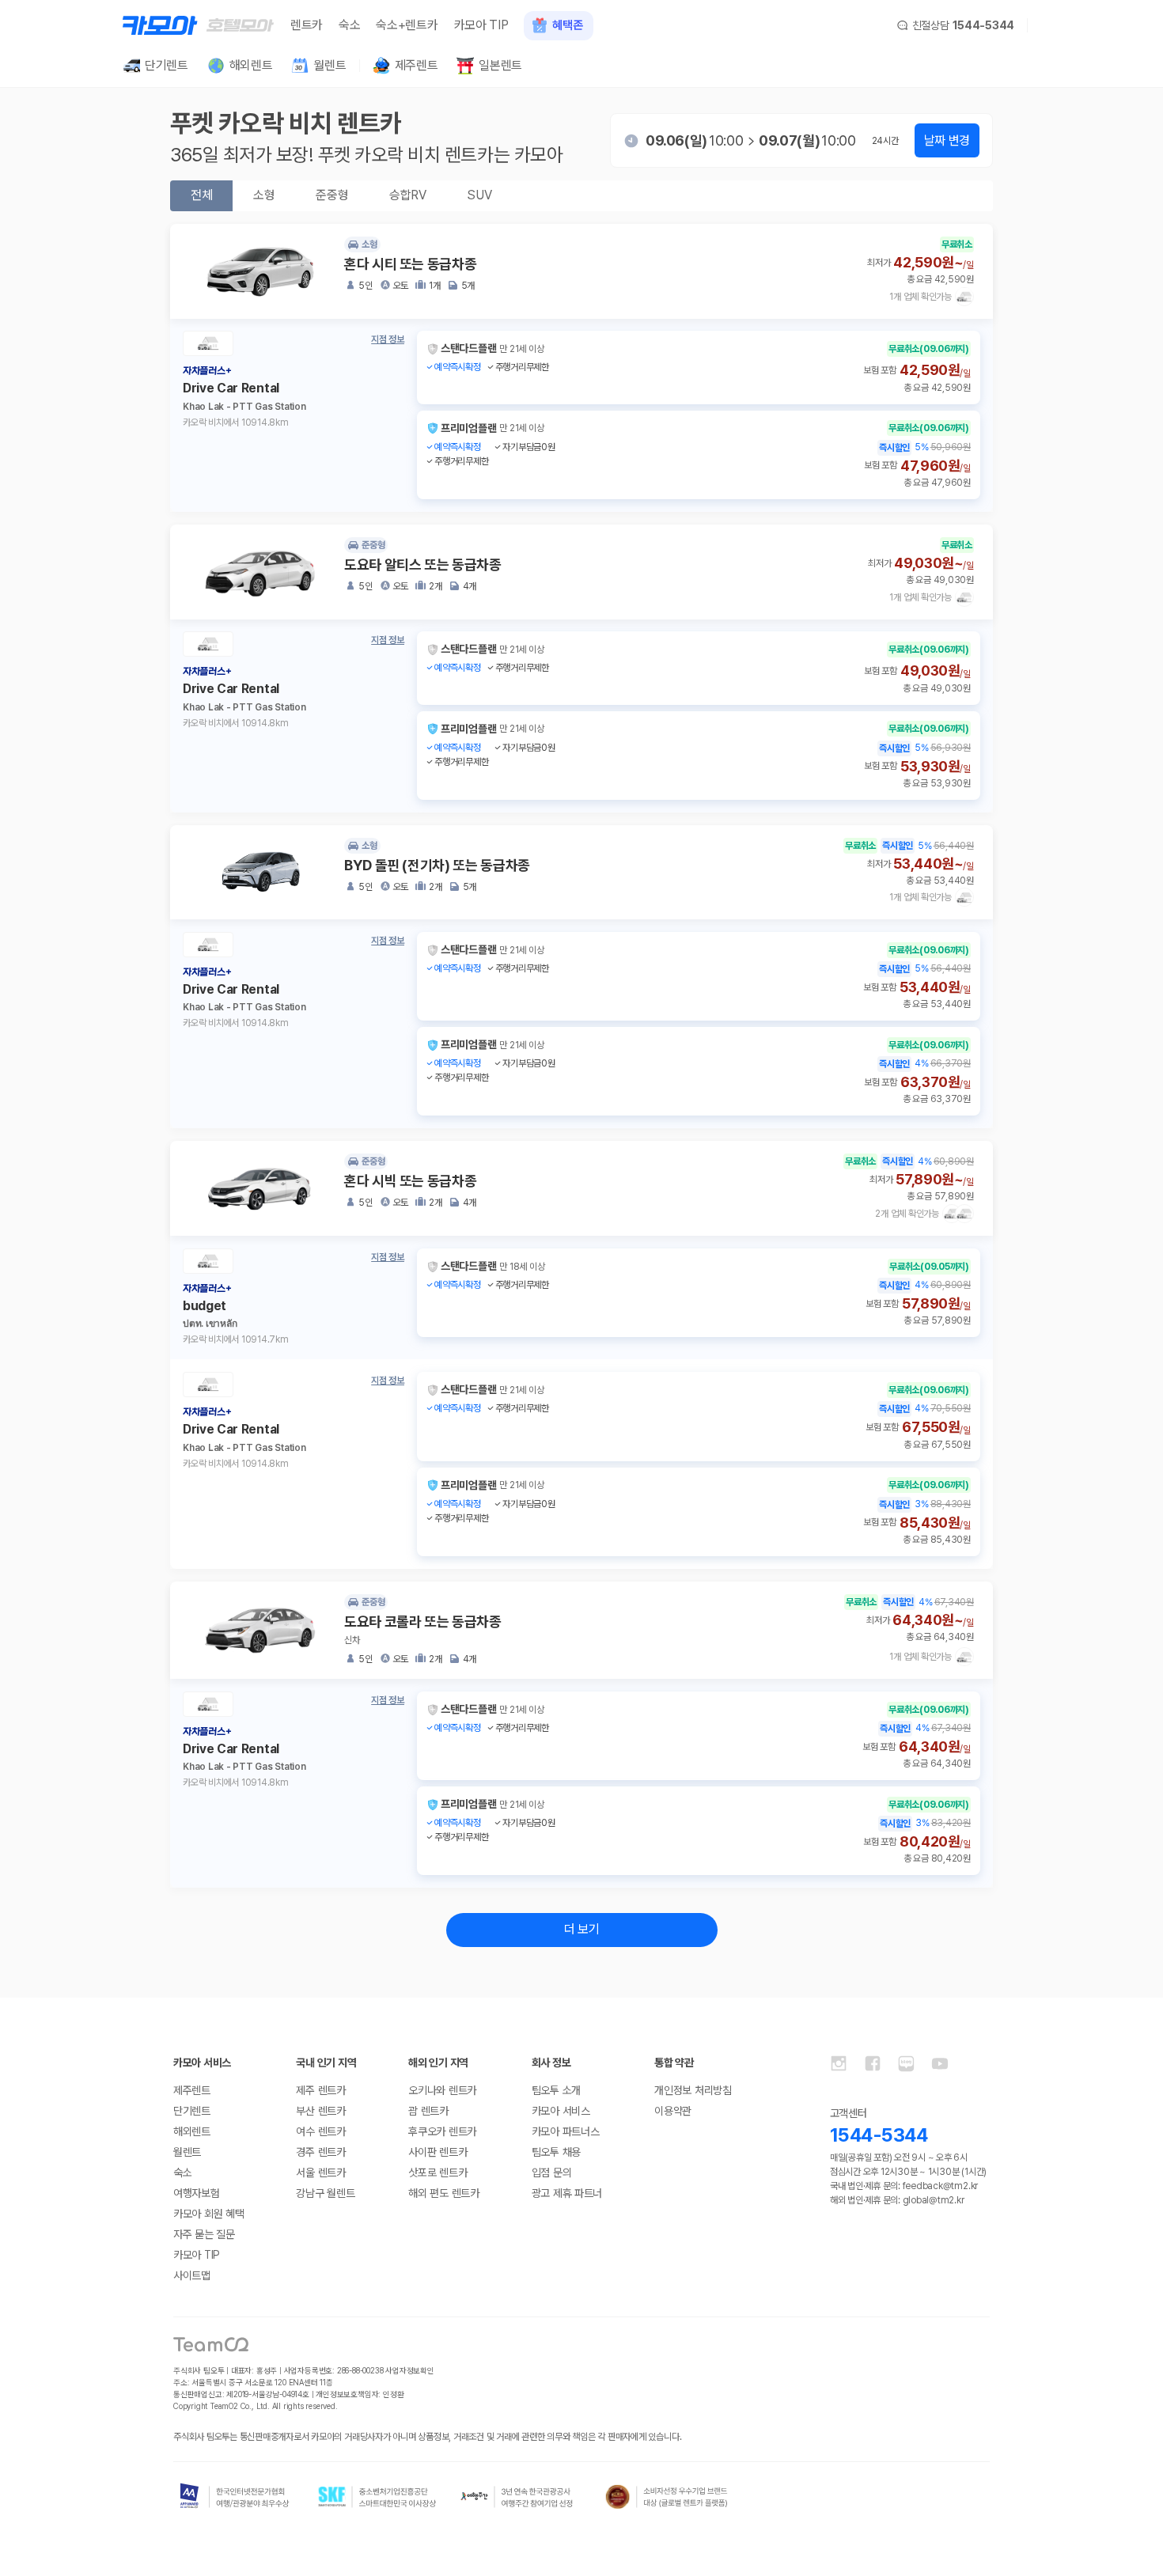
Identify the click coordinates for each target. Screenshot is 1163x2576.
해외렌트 (192, 2131)
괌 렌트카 (428, 2111)
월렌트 (187, 2152)
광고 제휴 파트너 (567, 2193)
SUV (479, 195)
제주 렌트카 (320, 2090)
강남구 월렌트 (325, 2193)
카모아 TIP (481, 25)
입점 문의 (552, 2173)
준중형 (332, 195)
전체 (201, 195)
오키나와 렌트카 (442, 2090)
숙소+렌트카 (407, 25)
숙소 (349, 25)
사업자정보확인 (410, 2370)
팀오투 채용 (556, 2152)
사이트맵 (192, 2275)
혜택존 (567, 25)
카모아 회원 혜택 (208, 2214)
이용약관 (673, 2111)
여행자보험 (197, 2193)
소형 (264, 195)
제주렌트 (192, 2090)
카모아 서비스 (561, 2111)
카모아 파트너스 (566, 2131)
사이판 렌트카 (438, 2152)
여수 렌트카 (320, 2131)
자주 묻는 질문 (204, 2234)
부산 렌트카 (320, 2111)
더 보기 (582, 1929)
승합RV (407, 195)
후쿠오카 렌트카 (442, 2131)
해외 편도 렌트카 (443, 2193)
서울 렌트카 (320, 2173)
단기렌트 (192, 2111)
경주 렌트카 (320, 2152)
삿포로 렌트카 (438, 2173)
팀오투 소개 (556, 2090)
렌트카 (307, 25)
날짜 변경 (947, 140)
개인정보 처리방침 (693, 2090)
